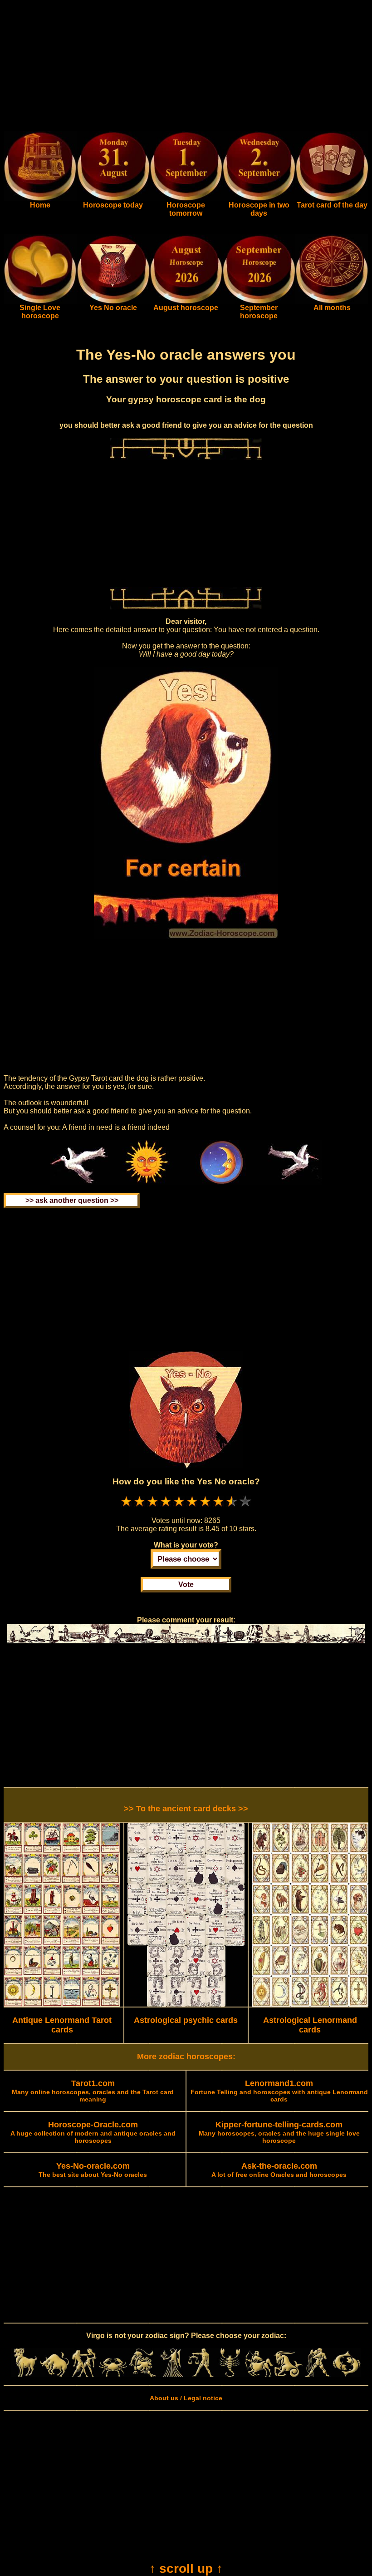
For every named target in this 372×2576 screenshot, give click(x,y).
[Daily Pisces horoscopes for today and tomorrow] (347, 2375)
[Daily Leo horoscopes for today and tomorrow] (142, 2375)
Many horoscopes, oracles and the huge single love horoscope (279, 2133)
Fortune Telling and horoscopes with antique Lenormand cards (279, 2091)
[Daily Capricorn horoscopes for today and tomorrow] (288, 2375)
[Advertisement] (186, 67)
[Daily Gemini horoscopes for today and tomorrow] (84, 2375)
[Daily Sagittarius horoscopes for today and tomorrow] (259, 2375)
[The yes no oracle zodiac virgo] (113, 302)
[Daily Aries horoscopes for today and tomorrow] (25, 2375)
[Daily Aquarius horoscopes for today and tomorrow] (317, 2375)
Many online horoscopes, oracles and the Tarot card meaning (93, 2091)
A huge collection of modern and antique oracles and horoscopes (93, 2133)
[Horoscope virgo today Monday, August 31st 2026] (40, 199)
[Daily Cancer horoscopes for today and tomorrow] (113, 2375)
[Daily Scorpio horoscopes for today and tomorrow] (230, 2375)
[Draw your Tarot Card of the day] (332, 199)
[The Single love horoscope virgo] (40, 302)
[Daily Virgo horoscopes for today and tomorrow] (171, 2375)
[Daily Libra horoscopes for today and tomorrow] (201, 2375)
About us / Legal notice (186, 2398)
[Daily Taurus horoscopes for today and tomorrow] (54, 2375)
